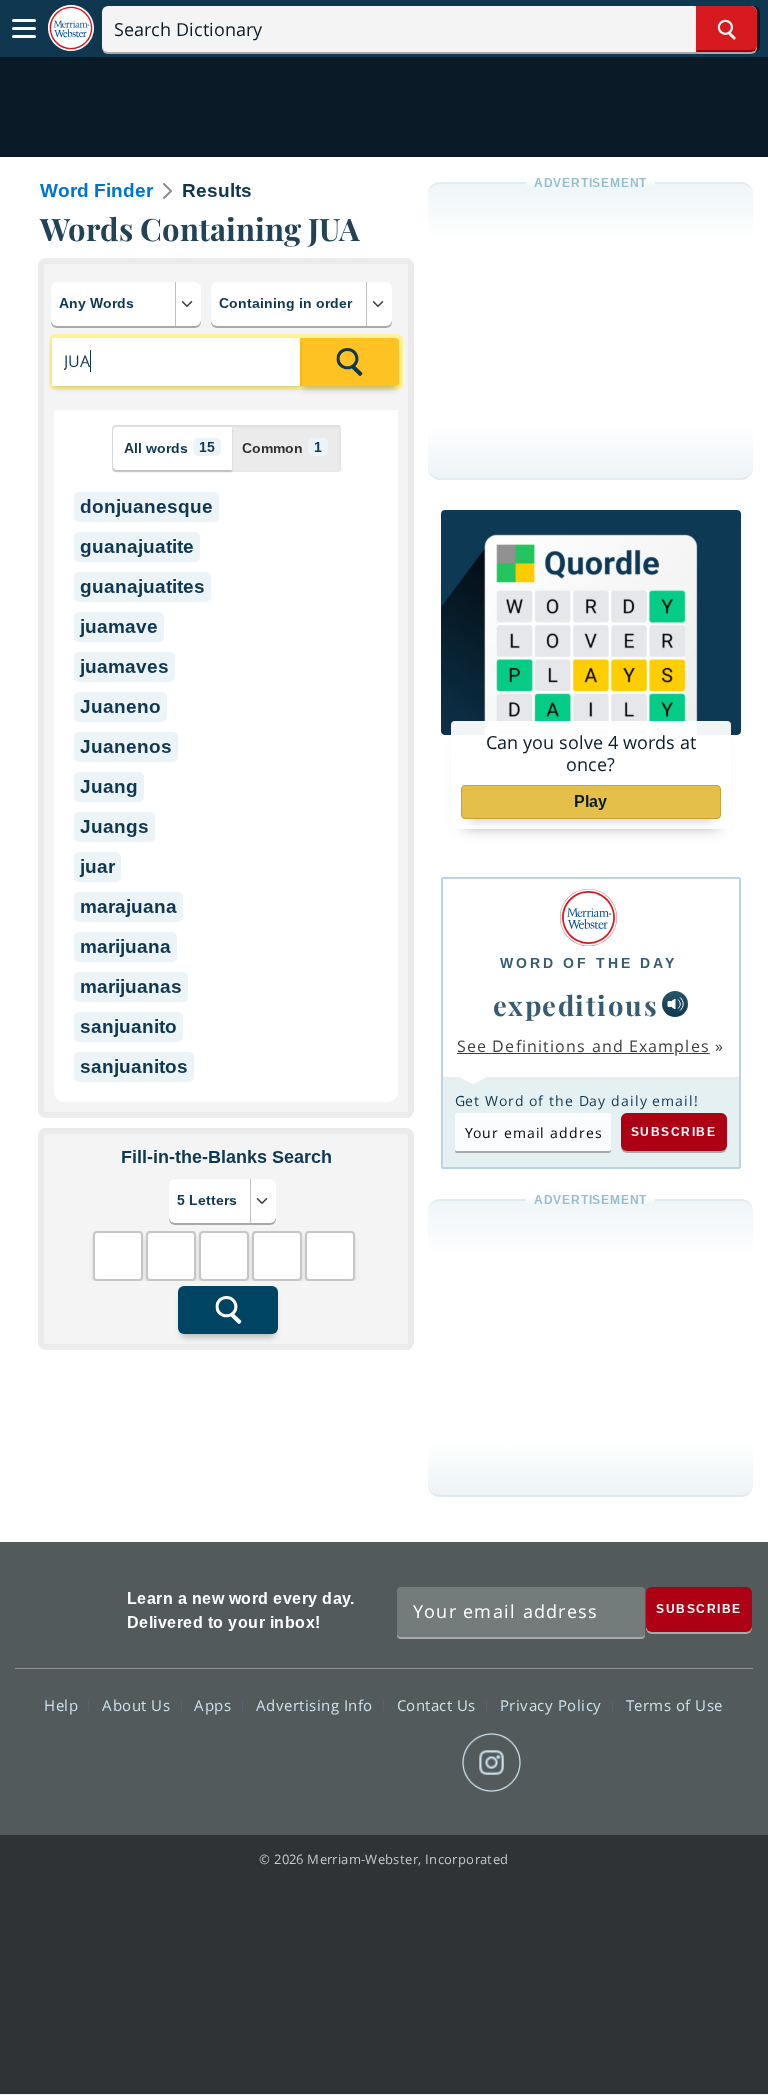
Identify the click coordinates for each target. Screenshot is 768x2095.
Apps (215, 1705)
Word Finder (96, 190)
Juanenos (126, 746)
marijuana (125, 946)
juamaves (124, 666)
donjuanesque (146, 506)
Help (63, 1705)
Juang (109, 786)
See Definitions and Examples (583, 1046)
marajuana (128, 906)
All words (169, 447)
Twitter (347, 1763)
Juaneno (120, 706)
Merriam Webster (68, 1606)
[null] (675, 1004)
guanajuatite (137, 546)
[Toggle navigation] (24, 29)
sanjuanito (128, 1026)
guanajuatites (142, 586)
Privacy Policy (553, 1705)
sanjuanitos (134, 1066)
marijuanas (131, 986)
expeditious (576, 1004)
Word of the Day (588, 963)
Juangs (114, 826)
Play (590, 801)
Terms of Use (674, 1705)
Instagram (491, 1763)
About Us (138, 1705)
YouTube (419, 1763)
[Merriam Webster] (588, 917)
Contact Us (439, 1705)
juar (97, 866)
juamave (119, 626)
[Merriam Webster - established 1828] (71, 28)
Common (282, 447)
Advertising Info (317, 1705)
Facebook (275, 1763)
